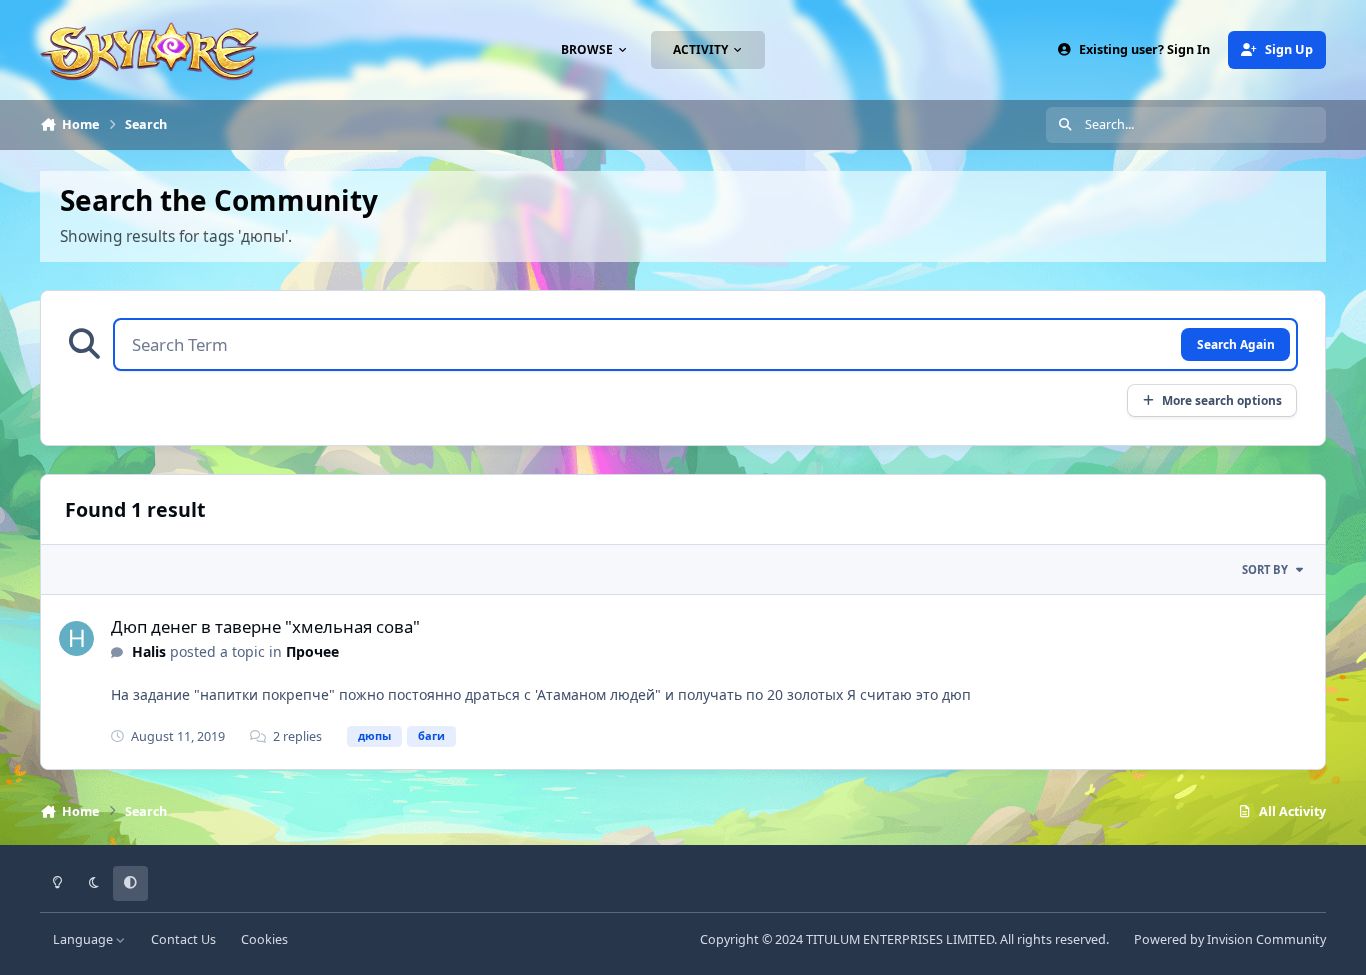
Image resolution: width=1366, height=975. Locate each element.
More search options (1222, 400)
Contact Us (183, 939)
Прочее (312, 651)
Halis (149, 651)
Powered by (1230, 939)
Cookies (264, 939)
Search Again (1236, 344)
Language (84, 939)
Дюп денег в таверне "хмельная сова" (265, 626)
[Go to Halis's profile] (76, 638)
